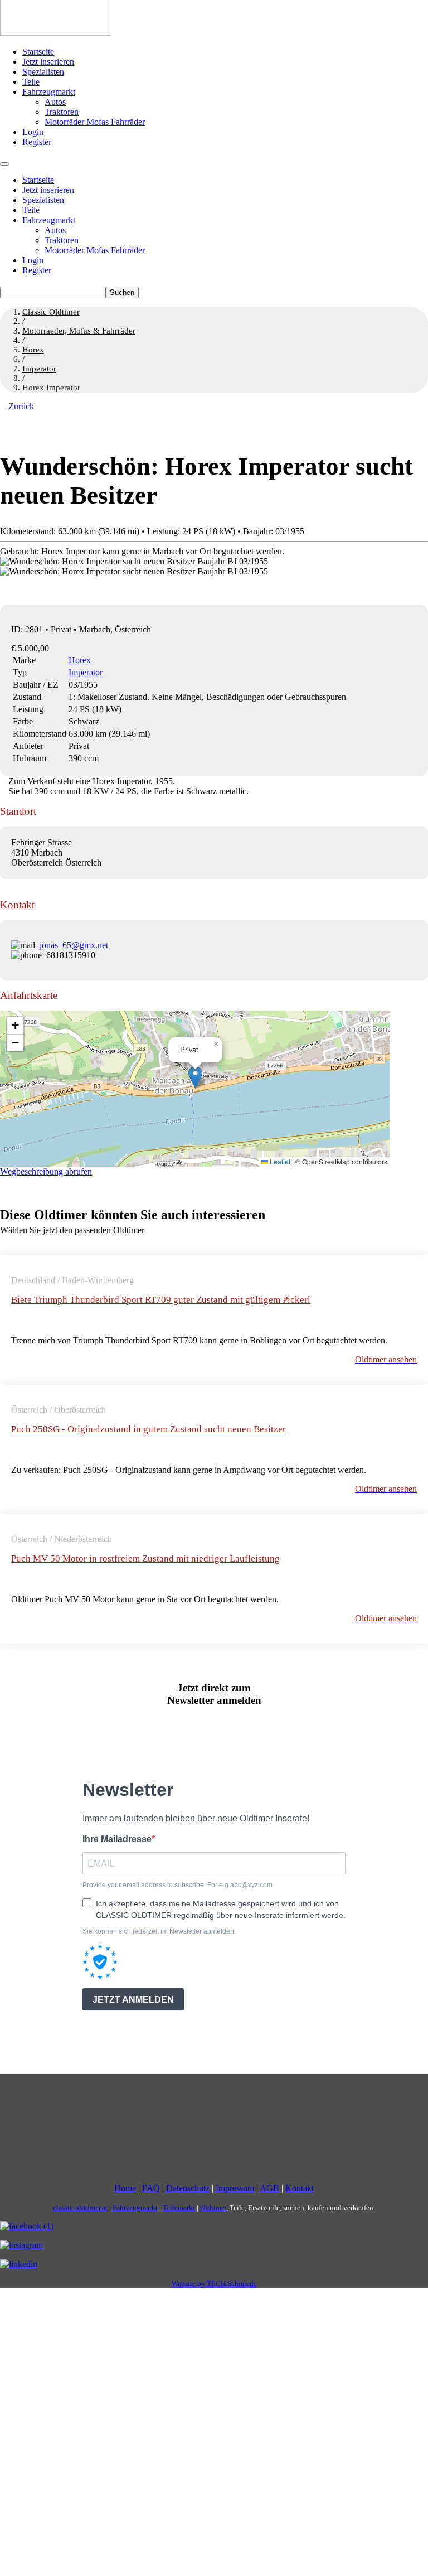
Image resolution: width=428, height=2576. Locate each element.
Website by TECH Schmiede (214, 2283)
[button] (195, 1077)
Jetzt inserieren (48, 62)
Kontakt (300, 2188)
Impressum (235, 2188)
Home (125, 2188)
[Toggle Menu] (4, 164)
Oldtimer (213, 2208)
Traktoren (62, 112)
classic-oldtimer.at (80, 2208)
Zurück (21, 406)
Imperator (86, 672)
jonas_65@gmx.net (74, 945)
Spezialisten (43, 72)
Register (37, 142)
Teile (31, 82)
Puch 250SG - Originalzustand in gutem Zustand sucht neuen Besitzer (149, 1429)
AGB (269, 2188)
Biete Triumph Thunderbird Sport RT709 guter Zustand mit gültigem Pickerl (161, 1300)
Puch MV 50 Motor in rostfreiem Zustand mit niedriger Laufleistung (145, 1558)
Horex (80, 660)
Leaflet (279, 1161)
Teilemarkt (179, 2208)
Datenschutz (188, 2188)
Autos (55, 102)
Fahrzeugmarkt (49, 92)
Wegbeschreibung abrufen (46, 1171)
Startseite (38, 52)
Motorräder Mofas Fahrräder (95, 122)
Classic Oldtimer (51, 312)
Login (33, 132)
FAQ (151, 2188)
